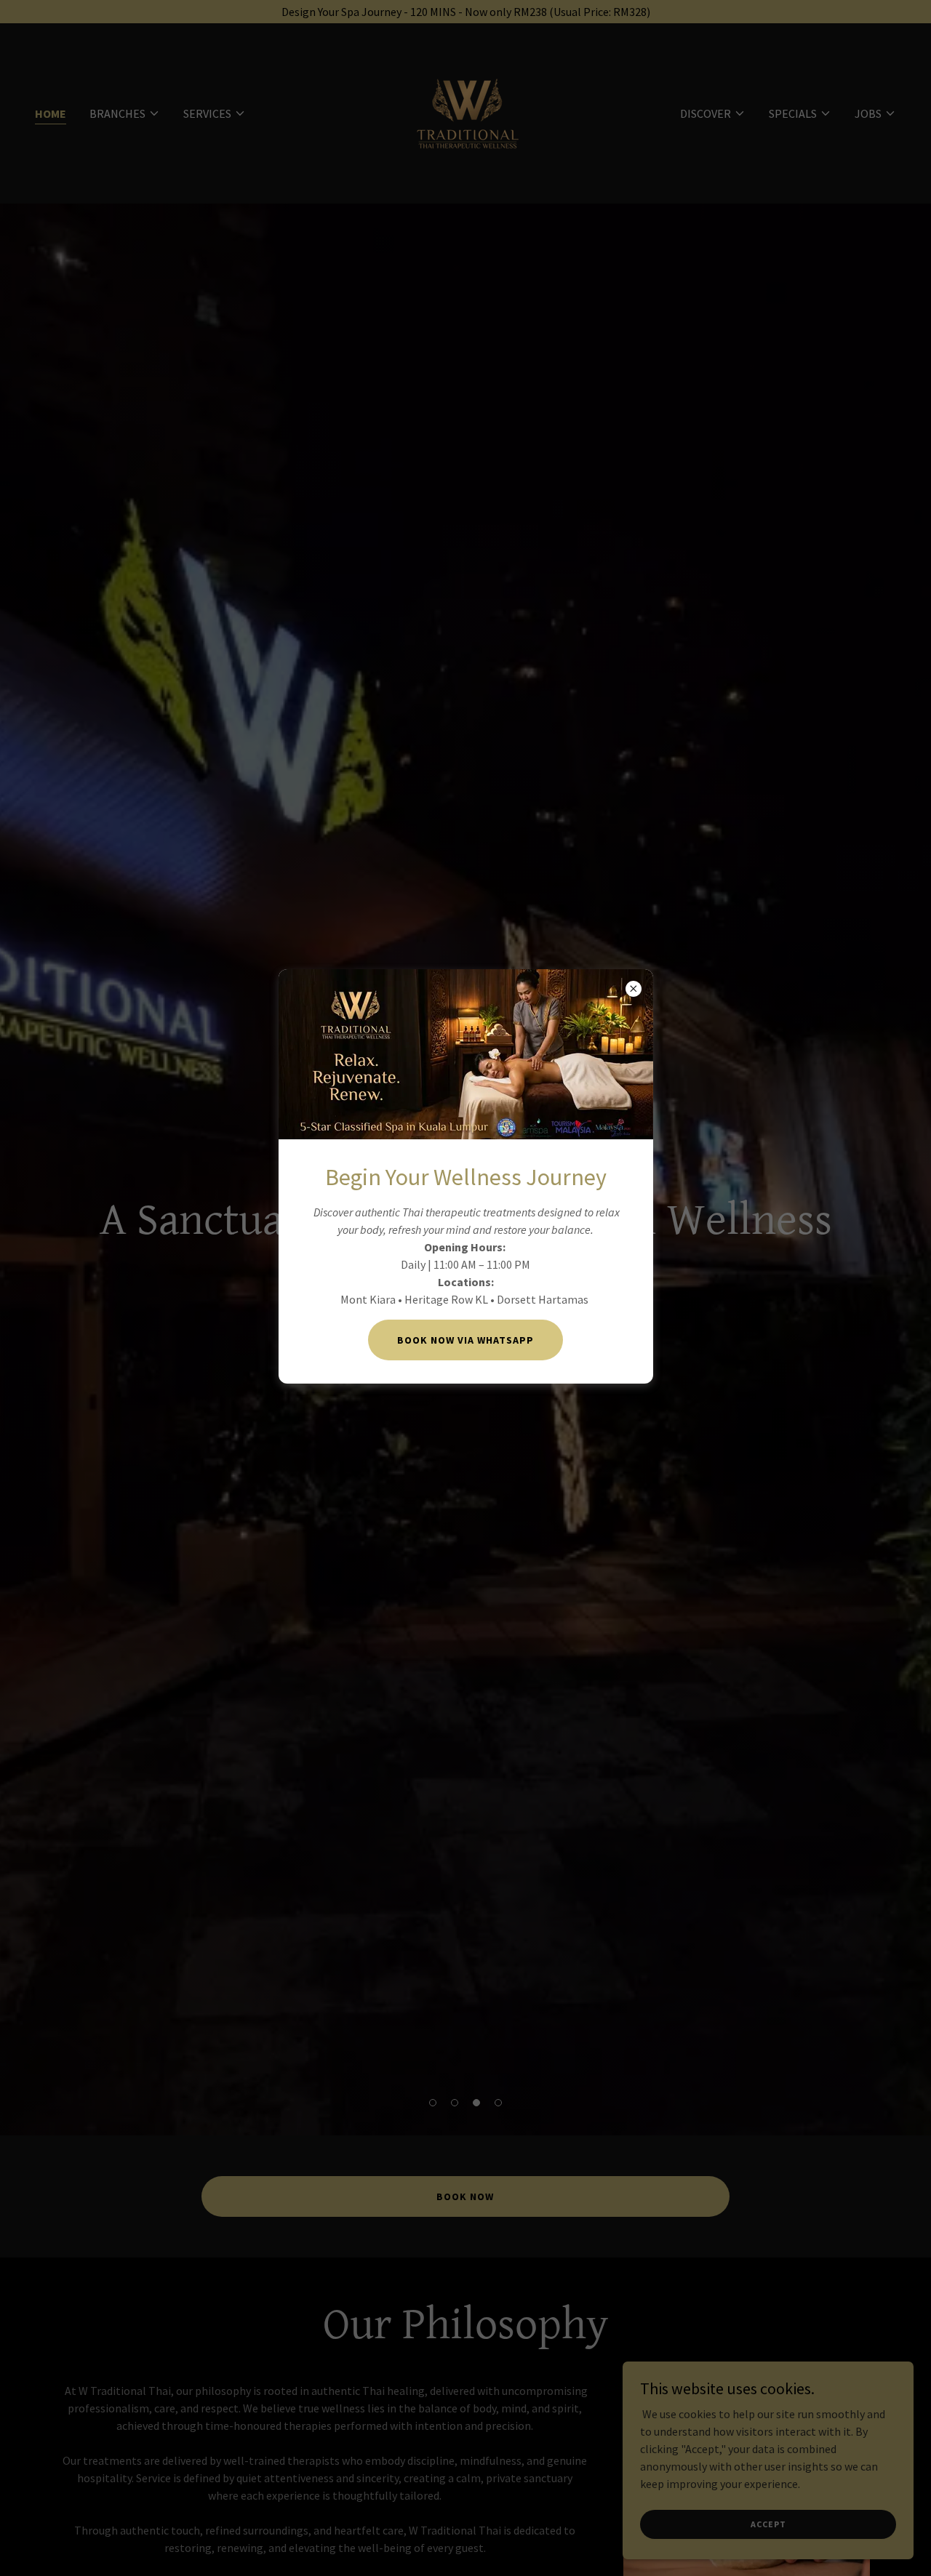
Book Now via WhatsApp (465, 1340)
